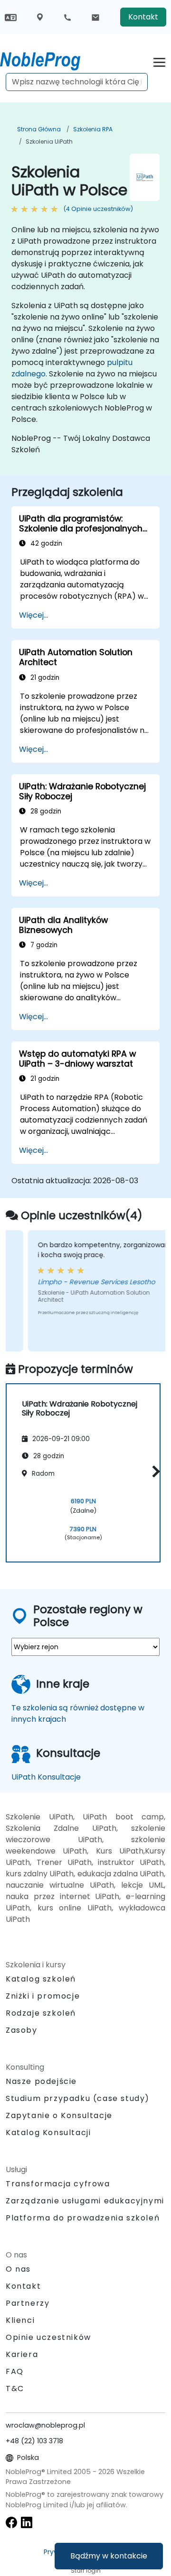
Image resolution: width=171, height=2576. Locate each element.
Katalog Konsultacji (48, 2133)
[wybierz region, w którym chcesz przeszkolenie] (40, 17)
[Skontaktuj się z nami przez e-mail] (95, 17)
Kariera (22, 2354)
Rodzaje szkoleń (41, 2013)
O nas (18, 2269)
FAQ (15, 2371)
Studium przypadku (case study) (78, 2098)
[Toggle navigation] (159, 61)
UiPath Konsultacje (46, 1777)
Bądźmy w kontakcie (109, 2556)
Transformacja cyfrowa (58, 2184)
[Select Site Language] (11, 17)
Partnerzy (28, 2303)
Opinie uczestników (48, 2337)
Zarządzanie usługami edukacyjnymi (85, 2201)
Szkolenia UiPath (49, 142)
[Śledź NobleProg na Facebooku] (11, 2522)
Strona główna (39, 129)
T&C (15, 2389)
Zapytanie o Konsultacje (59, 2116)
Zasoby (22, 2030)
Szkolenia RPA (93, 129)
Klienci (20, 2320)
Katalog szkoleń (41, 1979)
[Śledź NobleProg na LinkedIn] (27, 2522)
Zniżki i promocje (43, 1996)
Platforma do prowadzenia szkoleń (83, 2218)
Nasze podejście (41, 2081)
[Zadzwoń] (67, 17)
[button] (154, 1471)
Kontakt (143, 17)
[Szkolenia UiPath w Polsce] (49, 59)
